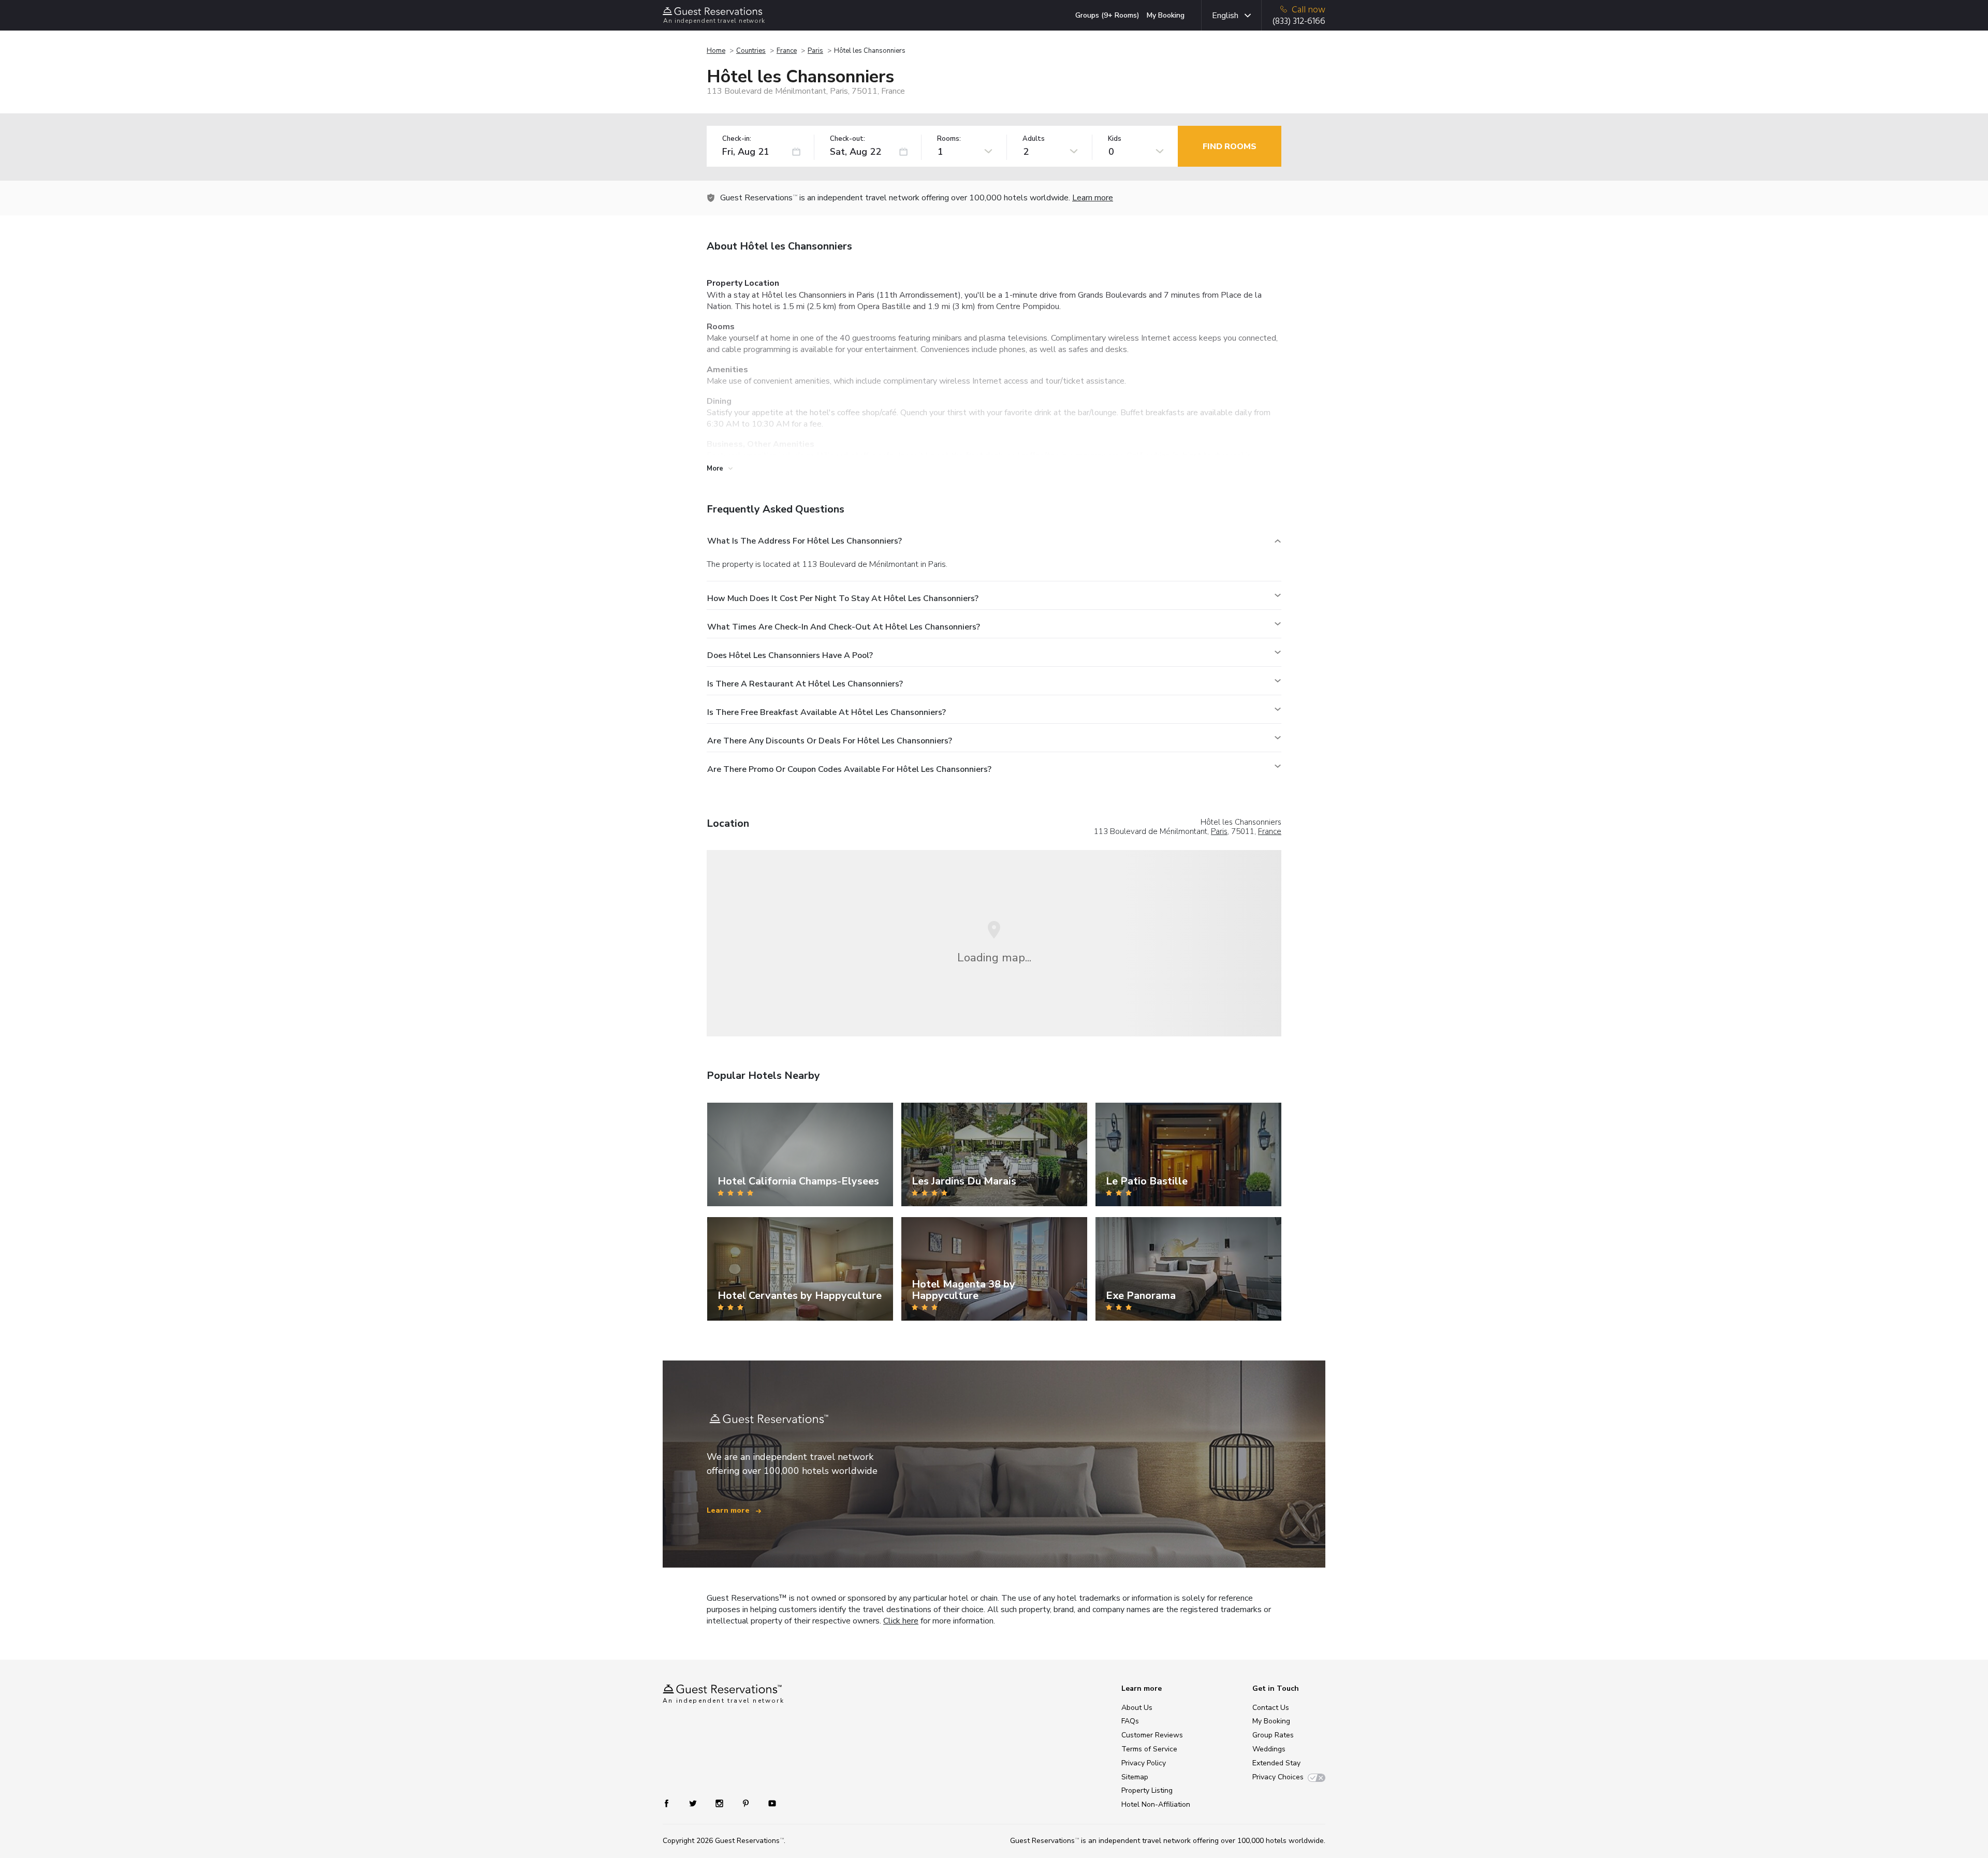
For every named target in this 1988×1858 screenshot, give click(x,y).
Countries (751, 51)
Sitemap (1135, 1777)
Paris (815, 51)
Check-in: (737, 139)
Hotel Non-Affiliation (1156, 1804)
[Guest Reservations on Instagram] (720, 1803)
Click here (901, 1621)
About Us (1137, 1708)
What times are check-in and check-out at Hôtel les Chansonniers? (844, 627)
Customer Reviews (1152, 1735)
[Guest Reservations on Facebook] (672, 1803)
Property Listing (1147, 1790)
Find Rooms (1230, 147)
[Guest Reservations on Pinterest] (747, 1803)
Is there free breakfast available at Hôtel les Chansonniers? (827, 712)
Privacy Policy (1144, 1763)
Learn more (1093, 198)
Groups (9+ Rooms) (1107, 15)
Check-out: (847, 139)
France (787, 51)
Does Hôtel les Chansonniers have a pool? (790, 655)
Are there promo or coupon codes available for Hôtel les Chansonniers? (849, 769)
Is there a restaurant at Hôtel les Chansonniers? (805, 684)
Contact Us (1271, 1708)
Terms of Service (1149, 1749)
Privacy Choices (1278, 1777)
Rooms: (949, 139)
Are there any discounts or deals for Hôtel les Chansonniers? (830, 741)
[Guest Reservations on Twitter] (694, 1803)
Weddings (1269, 1749)
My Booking (1166, 15)
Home (716, 51)
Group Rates (1273, 1735)
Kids (1115, 139)
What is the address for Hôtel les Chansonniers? (805, 541)
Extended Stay (1276, 1763)
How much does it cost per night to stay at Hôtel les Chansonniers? (843, 598)
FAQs (1130, 1721)
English (1225, 16)
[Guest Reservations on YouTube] (768, 1803)
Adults (1034, 139)
